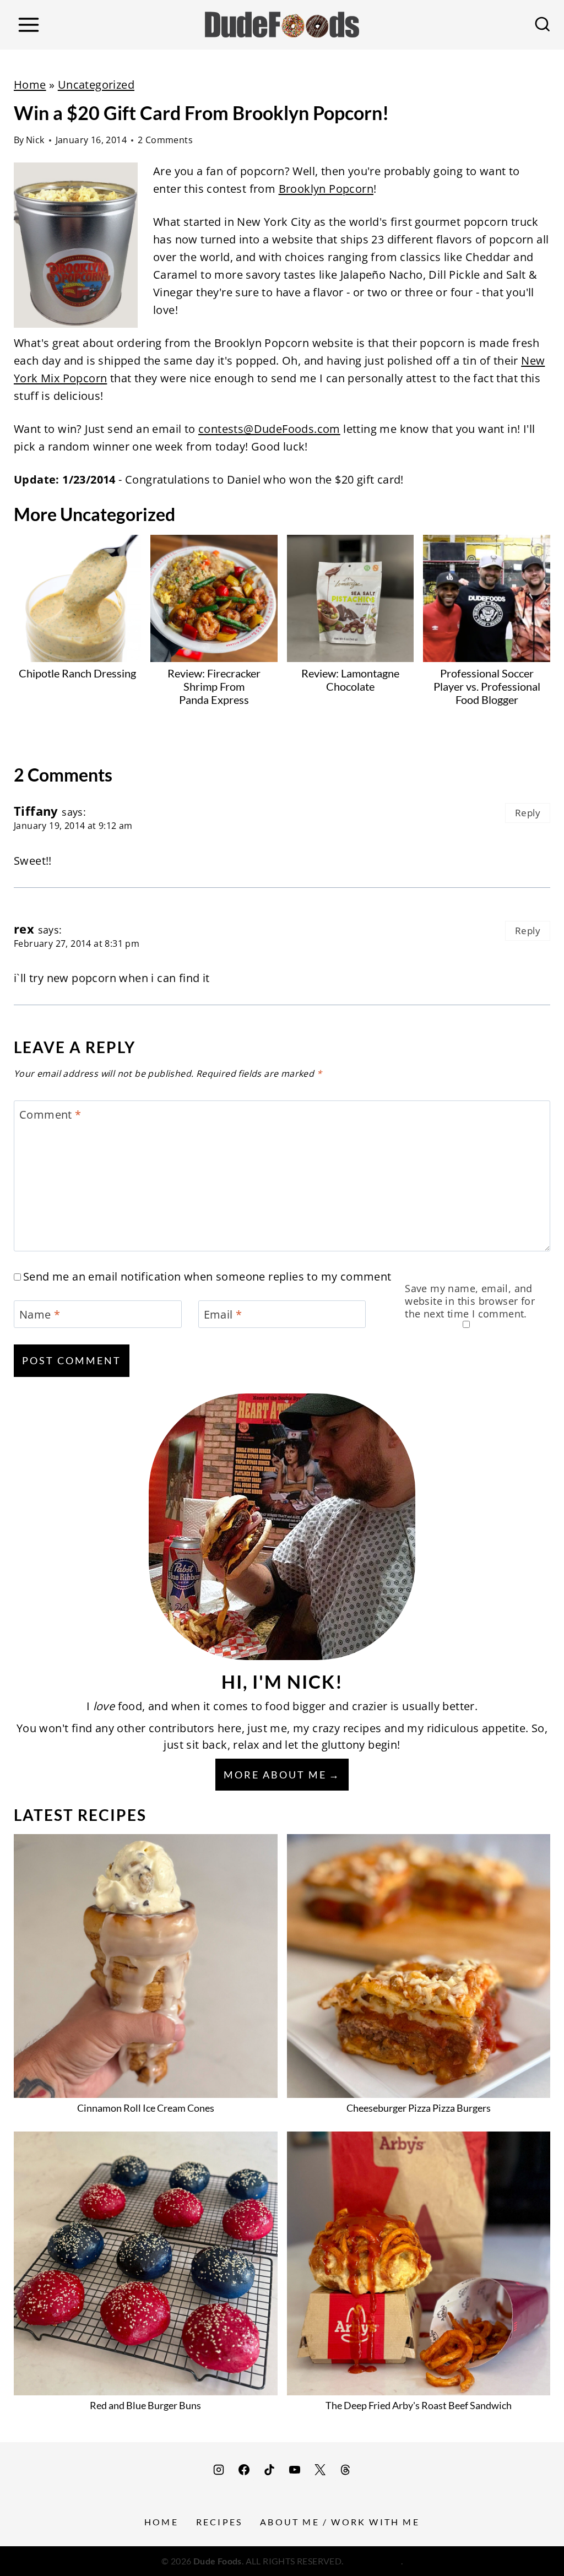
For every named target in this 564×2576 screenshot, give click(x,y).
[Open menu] (28, 25)
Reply (528, 813)
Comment (50, 1115)
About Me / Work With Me (340, 2522)
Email (223, 1315)
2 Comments (165, 140)
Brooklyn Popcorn (326, 189)
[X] (320, 2470)
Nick (35, 140)
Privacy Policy (373, 2561)
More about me (275, 1775)
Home (30, 85)
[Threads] (345, 2470)
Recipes (219, 2522)
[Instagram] (219, 2470)
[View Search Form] (543, 25)
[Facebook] (244, 2470)
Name (40, 1315)
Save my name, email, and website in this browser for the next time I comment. (470, 1301)
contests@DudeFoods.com (269, 429)
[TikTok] (269, 2470)
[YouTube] (295, 2470)
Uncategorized (96, 85)
